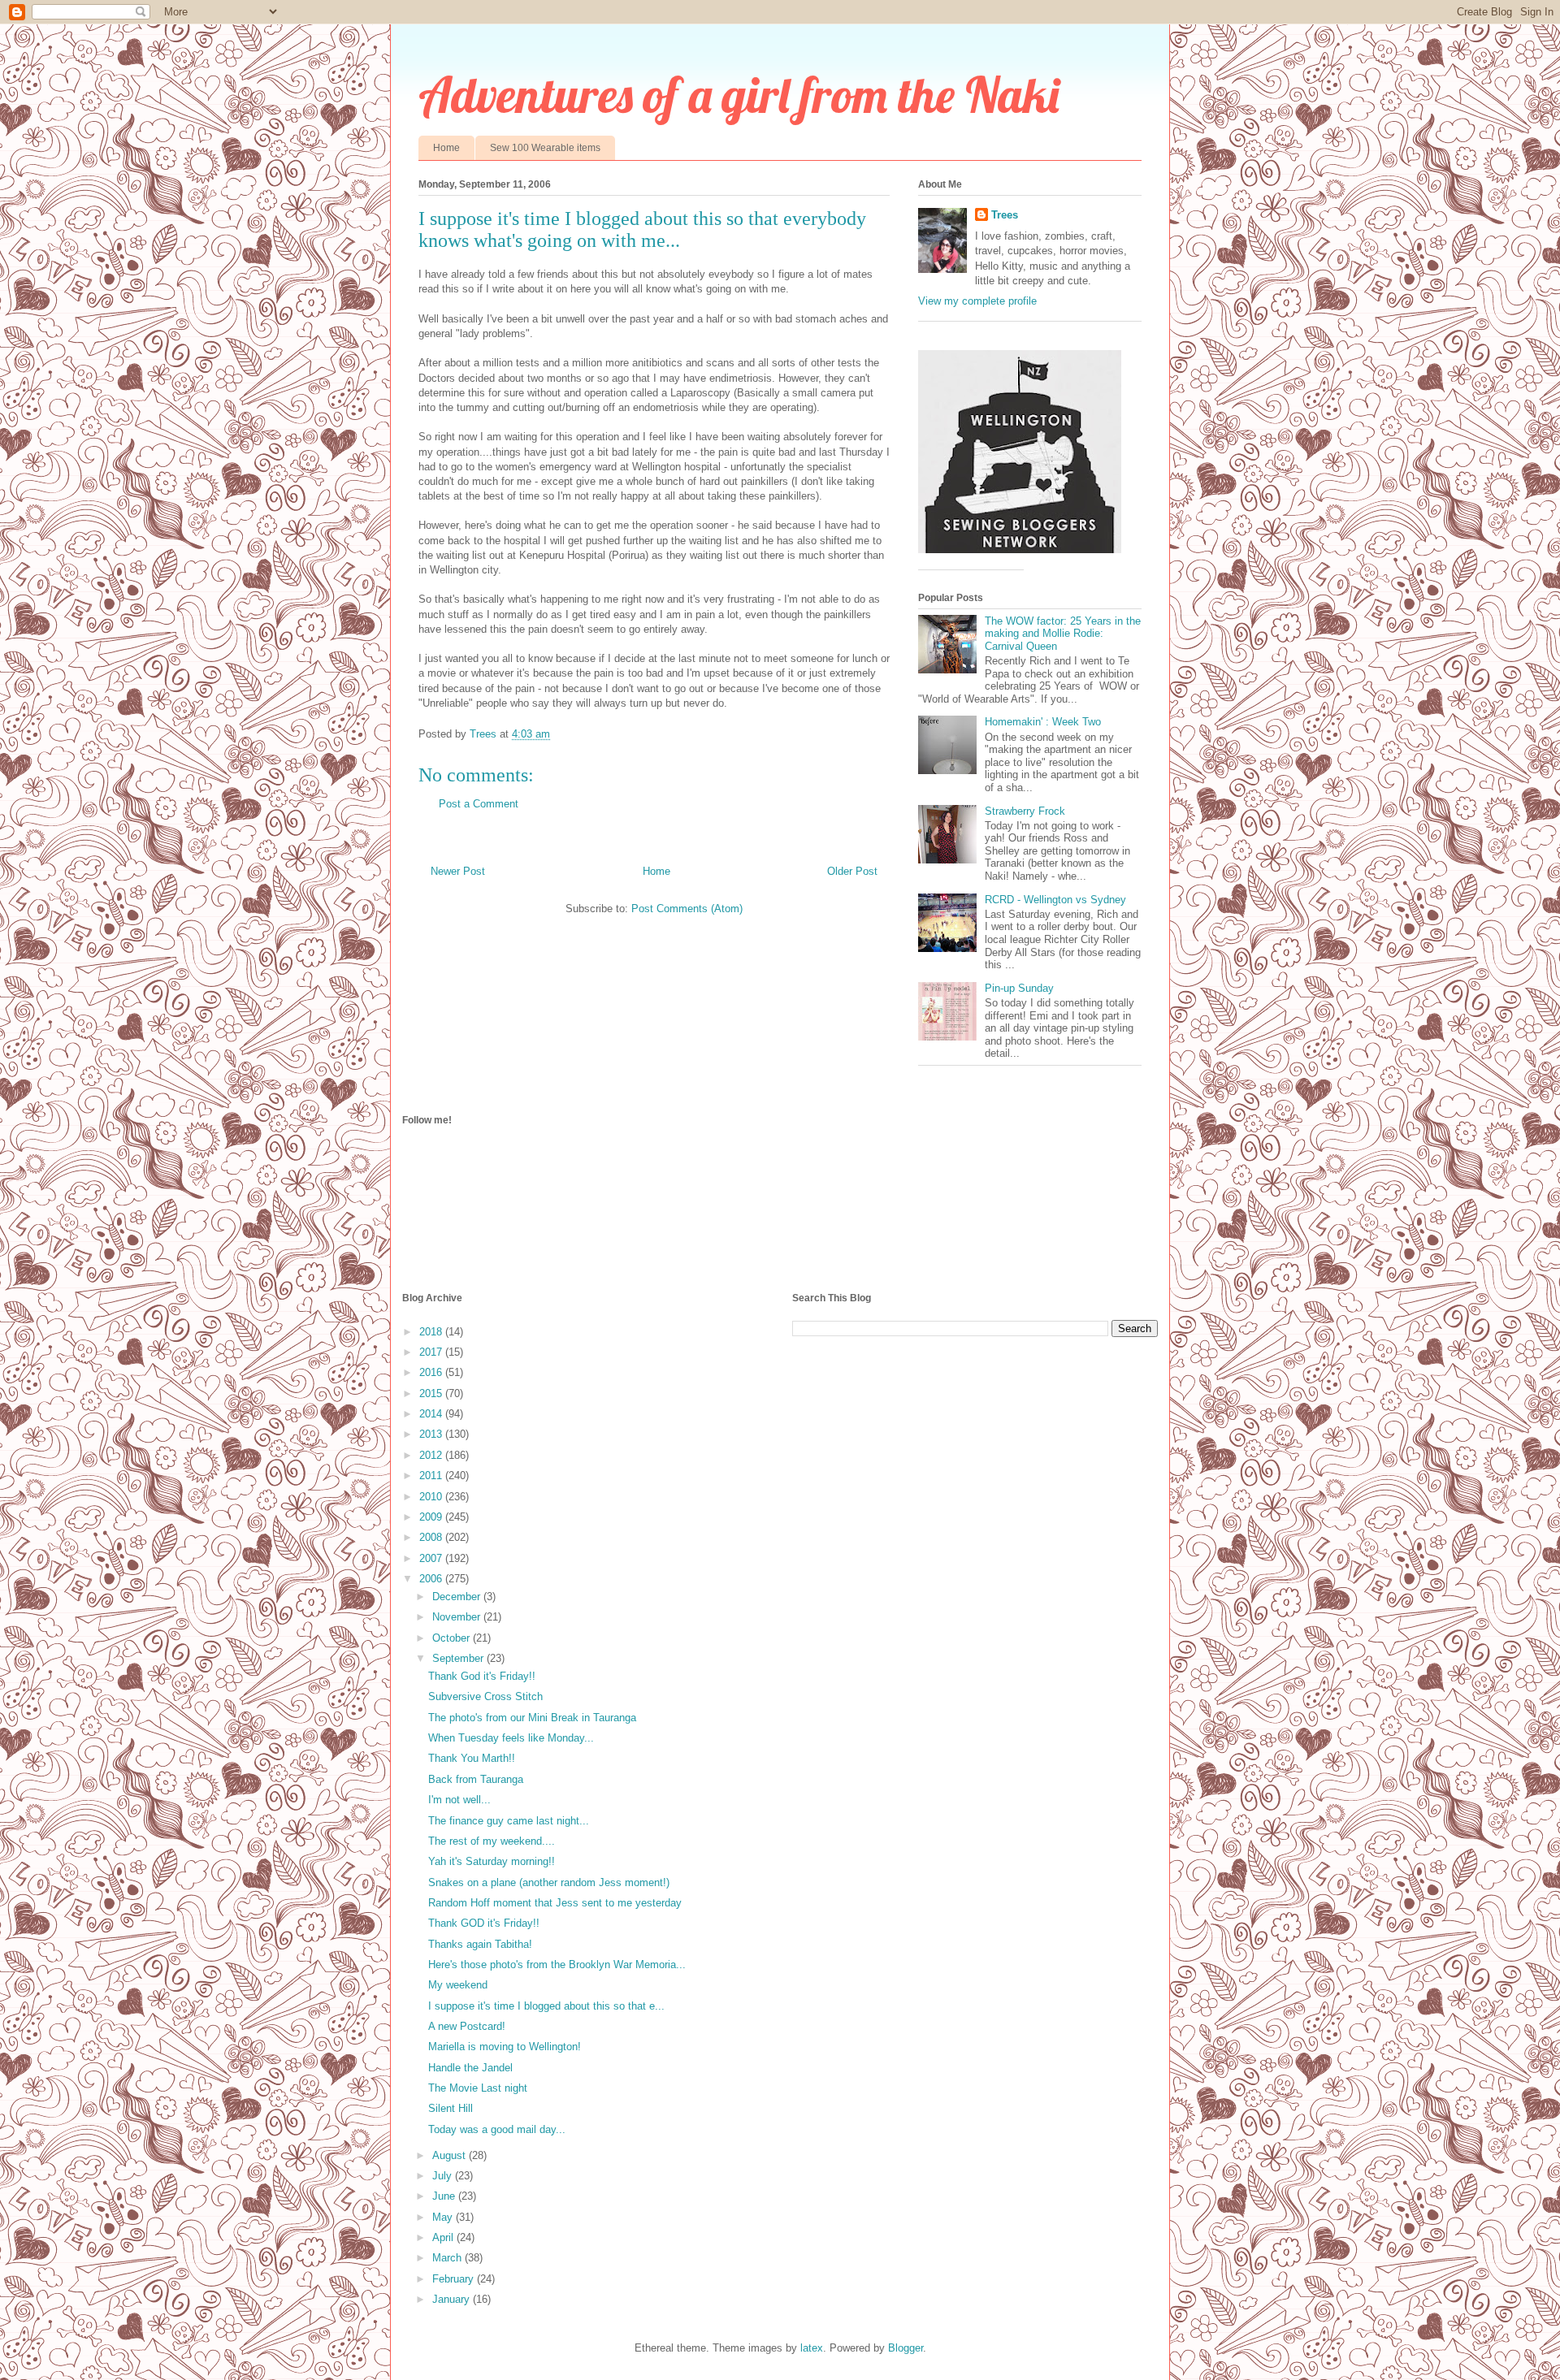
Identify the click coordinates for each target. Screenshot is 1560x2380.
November (458, 1617)
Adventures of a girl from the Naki (739, 95)
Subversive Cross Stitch (485, 1696)
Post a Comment (479, 804)
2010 (432, 1497)
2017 (432, 1352)
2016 (432, 1372)
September (459, 1658)
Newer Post (458, 871)
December (458, 1597)
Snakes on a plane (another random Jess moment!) (549, 1882)
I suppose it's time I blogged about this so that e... (546, 2006)
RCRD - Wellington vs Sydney (1055, 900)
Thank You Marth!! (472, 1758)
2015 (432, 1393)
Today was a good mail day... (497, 2129)
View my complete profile (977, 301)
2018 (432, 1332)
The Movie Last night (478, 2088)
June (445, 2196)
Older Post (852, 871)
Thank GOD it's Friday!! (484, 1923)
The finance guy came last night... (509, 1821)
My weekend (458, 1985)
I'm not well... (459, 1800)
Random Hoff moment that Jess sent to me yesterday (555, 1903)
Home (446, 148)
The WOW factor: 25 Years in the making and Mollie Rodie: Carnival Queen (1063, 634)
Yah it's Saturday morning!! (492, 1861)
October (453, 1638)
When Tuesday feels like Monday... (511, 1738)
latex (812, 2348)
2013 (432, 1434)
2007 (432, 1558)
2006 (432, 1579)
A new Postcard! (467, 2026)
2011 (432, 1476)
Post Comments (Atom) (687, 909)
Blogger (906, 2348)
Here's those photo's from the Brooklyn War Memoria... (557, 1965)
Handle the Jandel (470, 2068)
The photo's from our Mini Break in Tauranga (532, 1718)
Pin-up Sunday (1019, 988)
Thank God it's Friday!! (482, 1676)
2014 (432, 1414)
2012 (432, 1455)
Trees (1005, 215)
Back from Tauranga (476, 1779)
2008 (432, 1537)
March (448, 2258)
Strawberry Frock (1025, 811)
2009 (432, 1517)
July (444, 2176)
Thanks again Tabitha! (480, 1944)
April (444, 2237)
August (451, 2155)
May (444, 2217)
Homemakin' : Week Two (1043, 722)
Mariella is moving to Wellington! (505, 2047)
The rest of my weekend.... (492, 1841)
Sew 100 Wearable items (545, 148)
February (455, 2279)
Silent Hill (451, 2108)
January (453, 2299)
